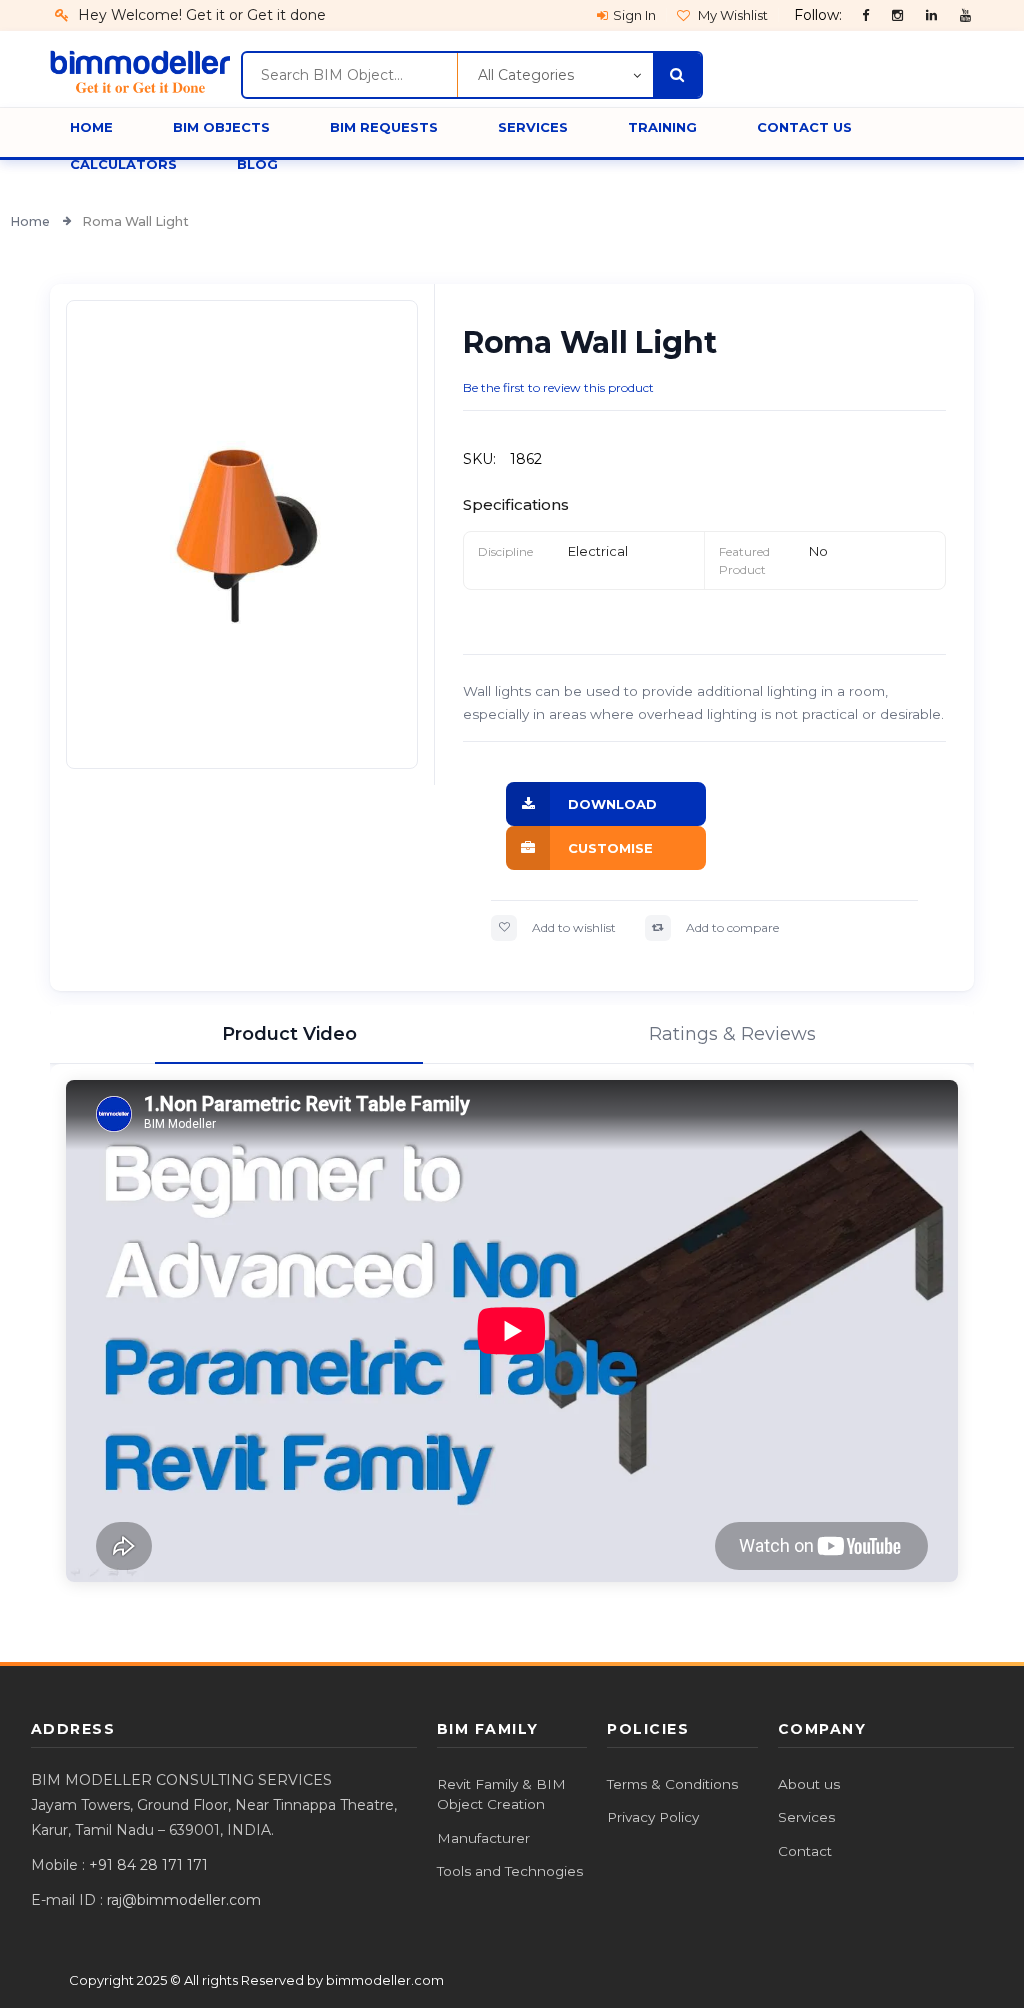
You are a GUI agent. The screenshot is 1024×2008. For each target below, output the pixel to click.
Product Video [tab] (289, 1034)
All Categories (526, 75)
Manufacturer (483, 1838)
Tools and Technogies (510, 1871)
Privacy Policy (653, 1817)
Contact (805, 1851)
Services (806, 1817)
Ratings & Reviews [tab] (732, 1034)
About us (809, 1784)
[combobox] (349, 75)
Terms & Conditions (672, 1784)
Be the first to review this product (558, 387)
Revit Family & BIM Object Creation (501, 1794)
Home (31, 221)
